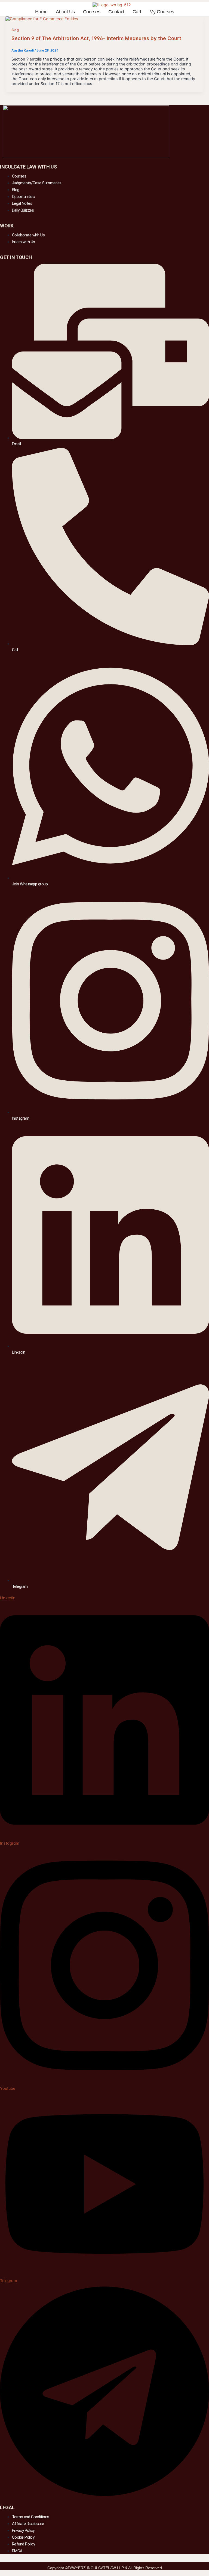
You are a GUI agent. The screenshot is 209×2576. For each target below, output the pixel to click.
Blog (15, 30)
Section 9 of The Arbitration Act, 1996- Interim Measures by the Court (96, 38)
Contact (116, 12)
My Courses (162, 12)
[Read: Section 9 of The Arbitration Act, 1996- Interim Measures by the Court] (42, 19)
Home (41, 12)
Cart (137, 12)
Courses (92, 12)
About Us (65, 12)
